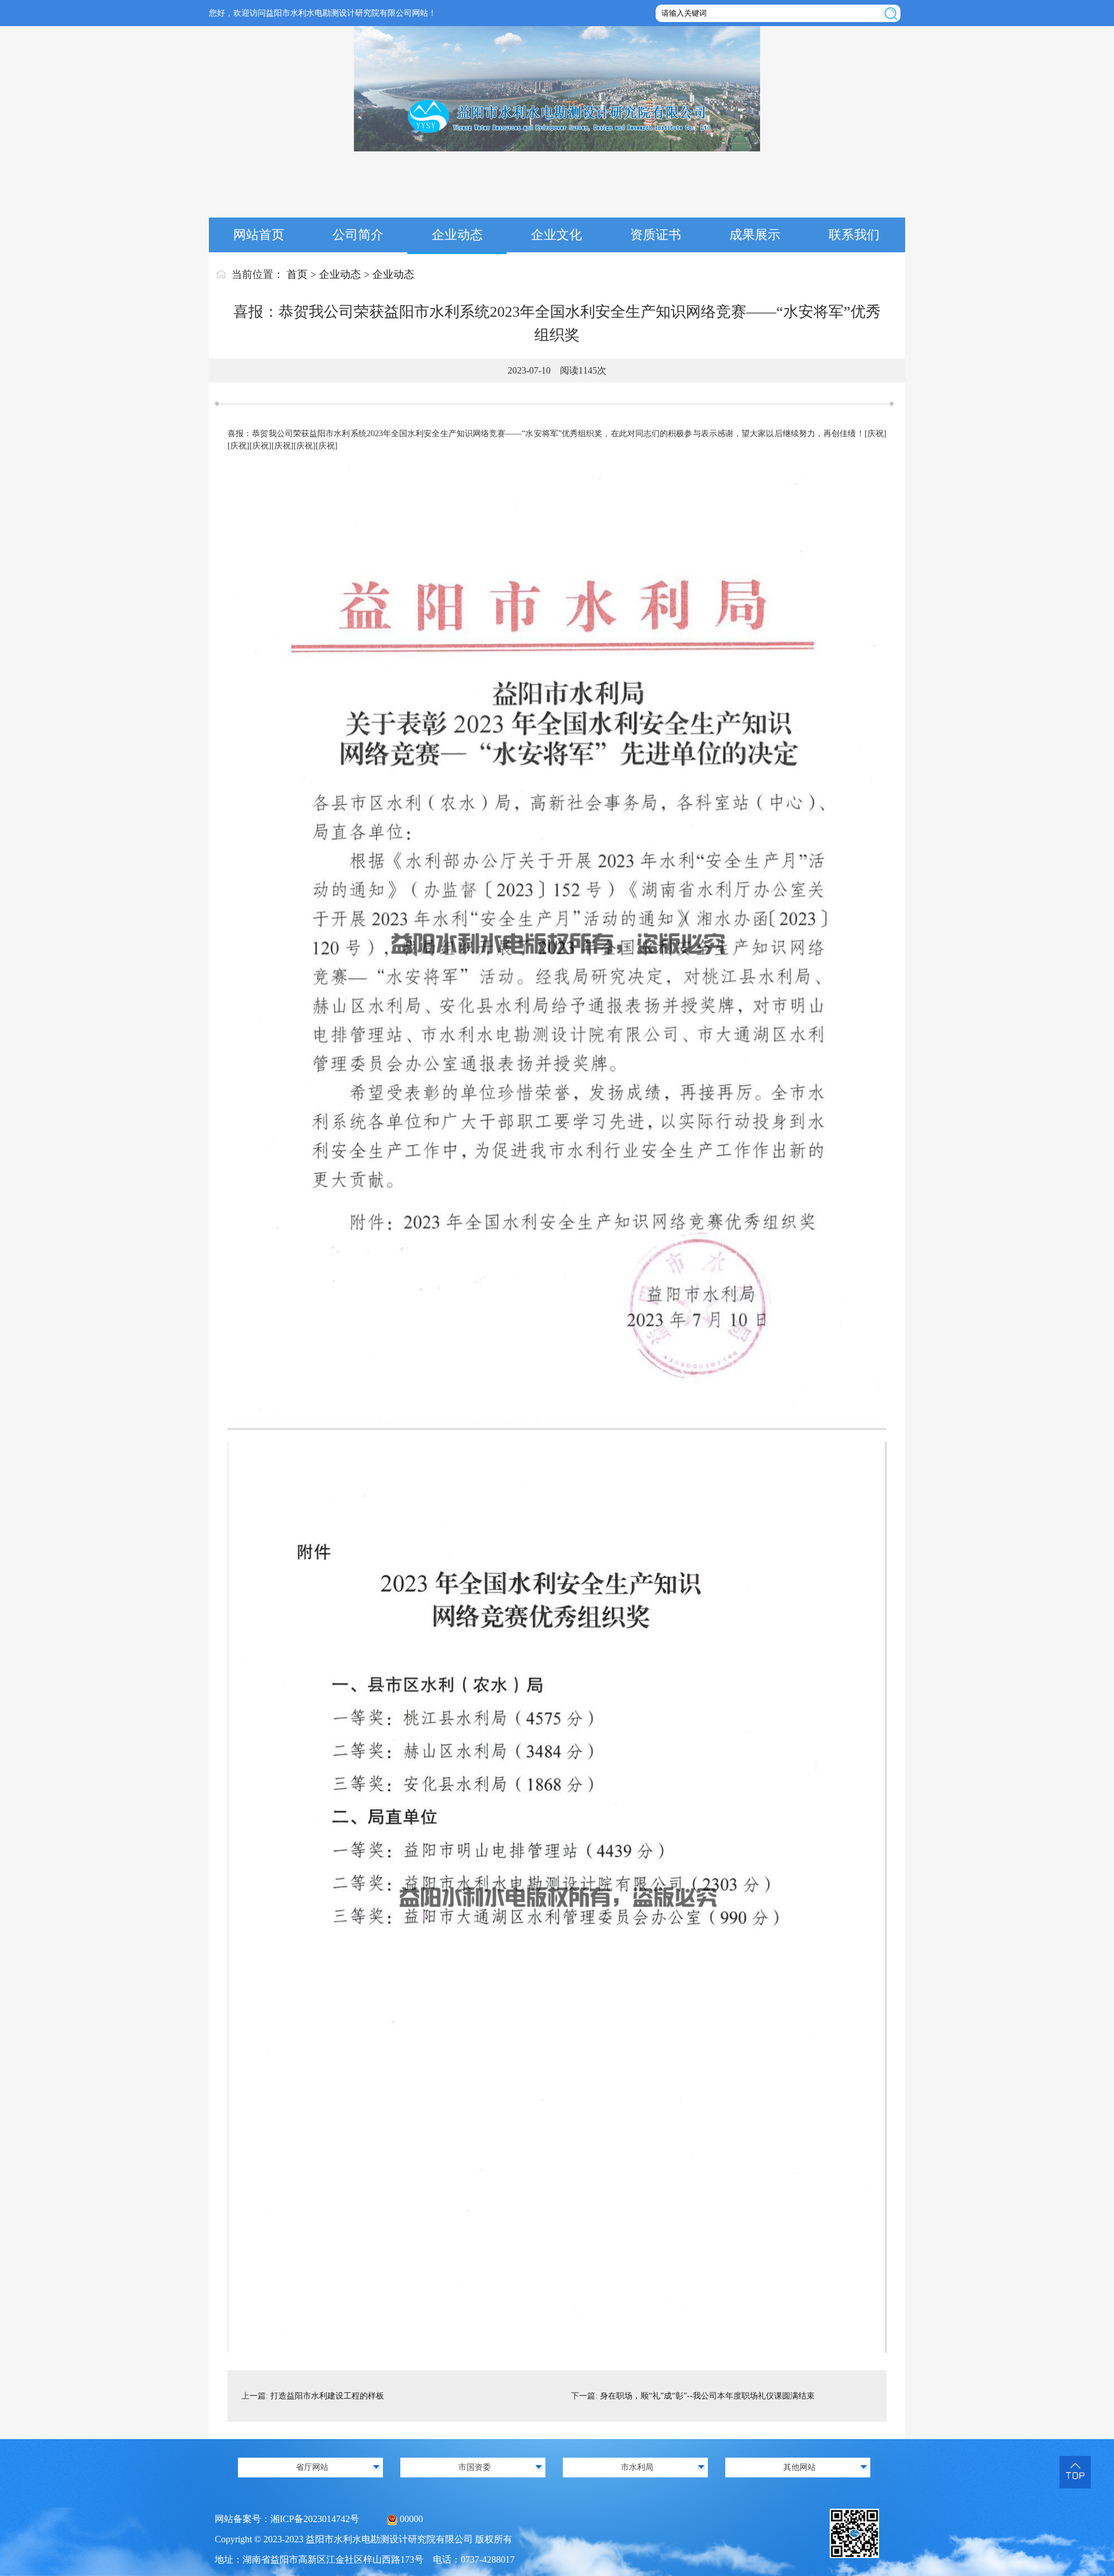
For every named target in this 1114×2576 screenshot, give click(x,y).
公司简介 (358, 235)
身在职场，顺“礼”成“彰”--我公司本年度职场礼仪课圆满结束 (707, 2396)
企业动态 (457, 235)
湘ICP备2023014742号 (315, 2519)
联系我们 (854, 235)
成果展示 (755, 235)
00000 (411, 2519)
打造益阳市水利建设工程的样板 (327, 2396)
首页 (297, 274)
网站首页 (259, 235)
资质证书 (656, 235)
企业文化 (556, 235)
